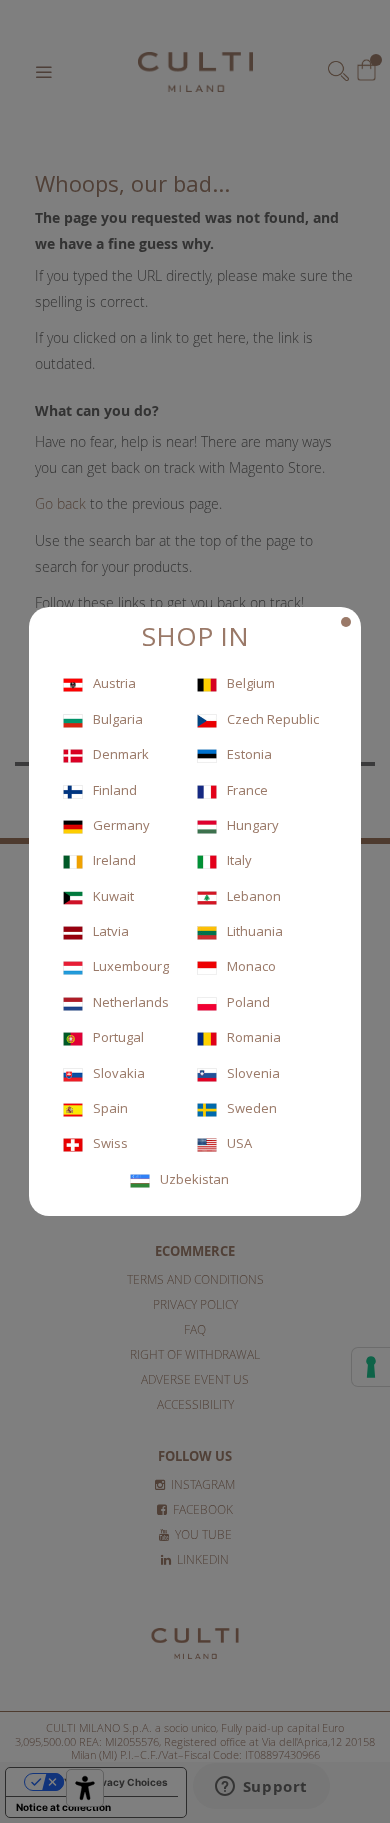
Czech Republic (273, 719)
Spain (110, 1108)
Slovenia (253, 1073)
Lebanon (254, 896)
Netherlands (131, 1002)
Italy (239, 860)
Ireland (114, 860)
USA (239, 1143)
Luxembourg (131, 966)
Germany (121, 825)
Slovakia (119, 1073)
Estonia (249, 754)
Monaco (251, 966)
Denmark (121, 754)
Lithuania (255, 931)
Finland (115, 790)
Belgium (251, 683)
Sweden (252, 1108)
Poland (248, 1002)
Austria (114, 683)
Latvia (111, 931)
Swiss (110, 1143)
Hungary (253, 825)
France (247, 790)
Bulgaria (118, 719)
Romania (254, 1037)
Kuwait (113, 896)
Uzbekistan (194, 1179)
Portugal (118, 1037)
